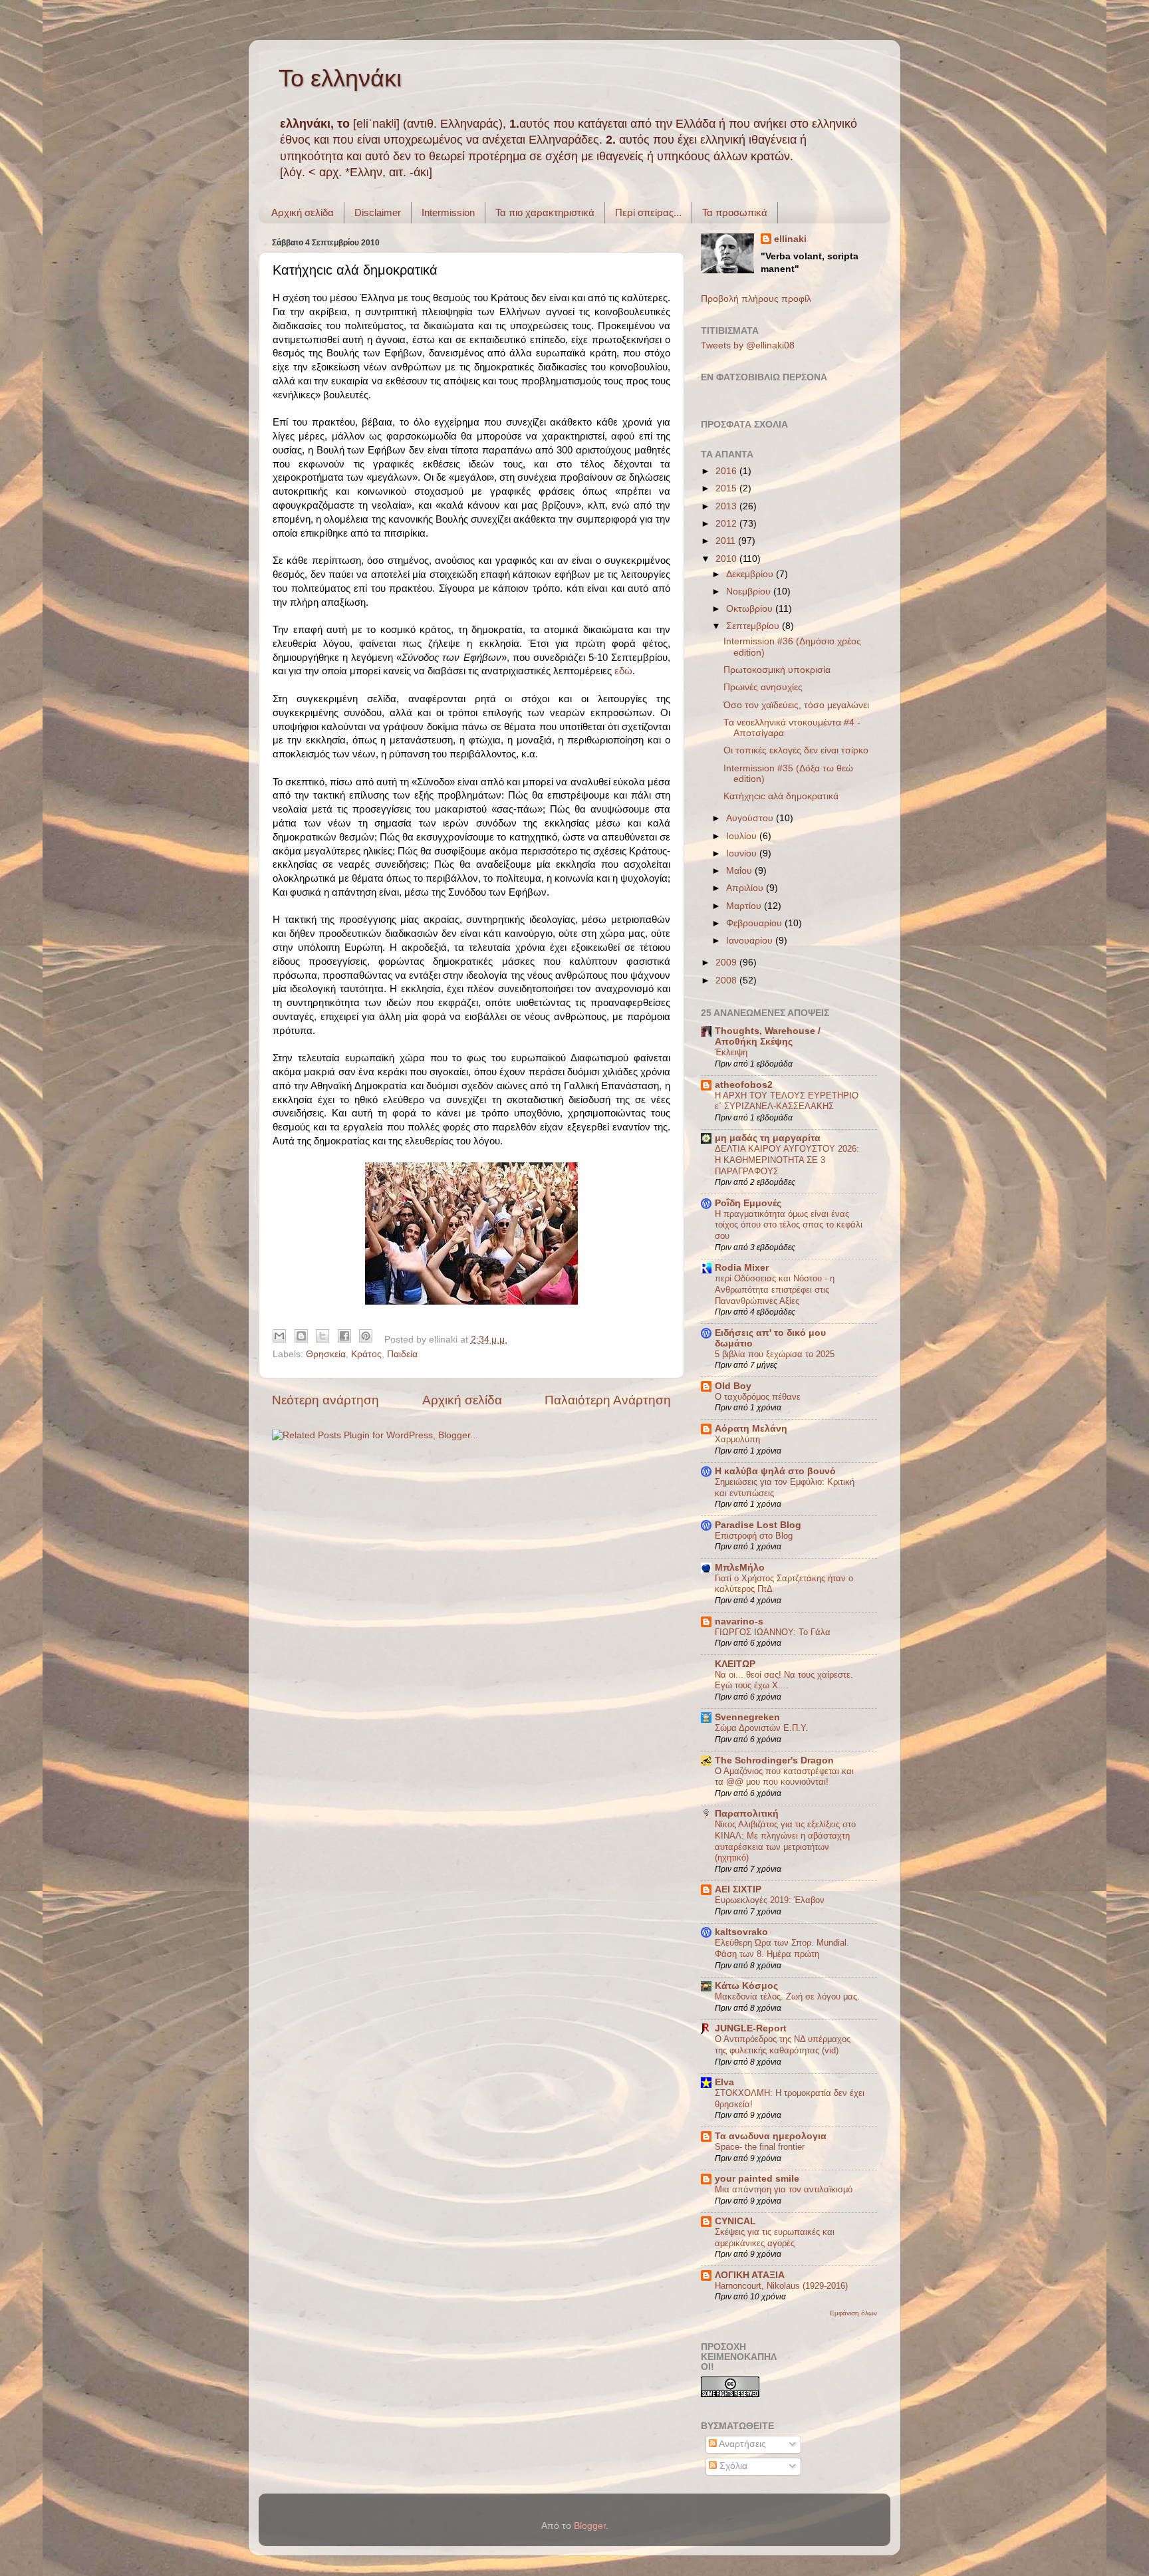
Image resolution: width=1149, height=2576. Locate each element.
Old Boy (733, 1386)
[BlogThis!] (301, 1336)
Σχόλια (732, 2466)
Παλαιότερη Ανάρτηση (608, 1400)
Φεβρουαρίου (755, 923)
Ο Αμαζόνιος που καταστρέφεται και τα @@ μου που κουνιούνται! (784, 1777)
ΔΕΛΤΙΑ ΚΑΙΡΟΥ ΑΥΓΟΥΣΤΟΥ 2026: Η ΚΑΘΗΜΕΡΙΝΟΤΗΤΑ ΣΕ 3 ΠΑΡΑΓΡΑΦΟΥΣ (787, 1160)
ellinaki (790, 239)
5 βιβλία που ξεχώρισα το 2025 (775, 1354)
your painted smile (757, 2179)
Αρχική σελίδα (303, 212)
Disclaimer (378, 212)
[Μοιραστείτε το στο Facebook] (344, 1336)
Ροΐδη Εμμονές (748, 1203)
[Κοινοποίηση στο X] (322, 1336)
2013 (727, 506)
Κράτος (366, 1354)
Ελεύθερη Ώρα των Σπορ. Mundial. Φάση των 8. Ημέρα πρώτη (782, 1948)
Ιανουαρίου (751, 941)
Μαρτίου (745, 906)
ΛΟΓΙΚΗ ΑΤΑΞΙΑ (750, 2275)
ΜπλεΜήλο (740, 1568)
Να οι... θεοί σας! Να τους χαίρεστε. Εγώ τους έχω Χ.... (784, 1680)
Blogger (590, 2526)
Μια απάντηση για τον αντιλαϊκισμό (784, 2189)
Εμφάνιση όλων (853, 2313)
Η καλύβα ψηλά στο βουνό (775, 1471)
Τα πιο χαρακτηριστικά (545, 212)
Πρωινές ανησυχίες (763, 687)
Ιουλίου (743, 836)
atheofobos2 (744, 1085)
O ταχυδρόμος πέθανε (758, 1397)
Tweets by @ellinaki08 (748, 345)
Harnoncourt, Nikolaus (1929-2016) (781, 2286)
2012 (727, 524)
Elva (724, 2082)
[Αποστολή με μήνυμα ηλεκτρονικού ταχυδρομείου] (279, 1336)
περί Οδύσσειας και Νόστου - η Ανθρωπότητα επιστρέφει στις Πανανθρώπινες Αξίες (775, 1289)
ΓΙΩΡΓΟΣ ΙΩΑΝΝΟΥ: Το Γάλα (773, 1632)
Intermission (448, 212)
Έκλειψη (731, 1052)
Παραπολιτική (747, 1814)
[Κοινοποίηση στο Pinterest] (366, 1336)
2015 (727, 488)
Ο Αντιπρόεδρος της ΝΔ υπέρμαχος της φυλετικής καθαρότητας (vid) (783, 2045)
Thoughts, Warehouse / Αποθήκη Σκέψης (768, 1036)
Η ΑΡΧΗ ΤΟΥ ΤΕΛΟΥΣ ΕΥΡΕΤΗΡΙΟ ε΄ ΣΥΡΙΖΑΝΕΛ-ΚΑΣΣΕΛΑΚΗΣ (787, 1101)
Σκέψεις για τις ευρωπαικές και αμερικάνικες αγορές (775, 2238)
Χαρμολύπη (737, 1439)
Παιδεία (402, 1354)
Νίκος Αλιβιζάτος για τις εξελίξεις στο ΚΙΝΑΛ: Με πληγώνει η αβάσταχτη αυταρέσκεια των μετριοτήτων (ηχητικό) (785, 1841)
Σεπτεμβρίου (754, 626)
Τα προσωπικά (735, 212)
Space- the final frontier (760, 2147)
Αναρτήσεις (741, 2444)
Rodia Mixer (742, 1268)
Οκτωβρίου (751, 609)
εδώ (623, 671)
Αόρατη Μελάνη (751, 1429)
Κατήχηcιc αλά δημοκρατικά (781, 796)
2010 (727, 559)
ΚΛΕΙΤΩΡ (735, 1664)
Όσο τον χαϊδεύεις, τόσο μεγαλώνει (796, 705)
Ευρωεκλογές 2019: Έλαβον (770, 1900)
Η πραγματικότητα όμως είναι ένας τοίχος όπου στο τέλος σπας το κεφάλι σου (789, 1225)
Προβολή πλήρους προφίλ (756, 299)
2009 (727, 963)
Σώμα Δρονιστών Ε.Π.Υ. (761, 1728)
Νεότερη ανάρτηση (325, 1400)
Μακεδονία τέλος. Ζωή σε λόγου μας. (787, 1996)
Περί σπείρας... (648, 212)
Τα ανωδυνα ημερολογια (771, 2136)
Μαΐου (740, 871)
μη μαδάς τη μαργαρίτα (768, 1138)
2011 (727, 541)
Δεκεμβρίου (751, 574)
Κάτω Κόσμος (746, 1986)
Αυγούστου (751, 818)
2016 (727, 471)
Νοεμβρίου (750, 591)
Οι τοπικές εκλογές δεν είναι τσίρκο (796, 750)
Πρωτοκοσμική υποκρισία (777, 670)
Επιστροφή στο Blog (754, 1536)
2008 (727, 980)
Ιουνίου (743, 853)
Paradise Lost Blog (758, 1525)
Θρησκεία (326, 1354)
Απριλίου (746, 888)
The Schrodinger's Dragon (774, 1760)
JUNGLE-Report (751, 2028)
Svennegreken (747, 1717)
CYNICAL (735, 2221)
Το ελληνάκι (340, 78)
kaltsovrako (741, 1932)
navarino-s (739, 1621)
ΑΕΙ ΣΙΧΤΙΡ (738, 1889)
